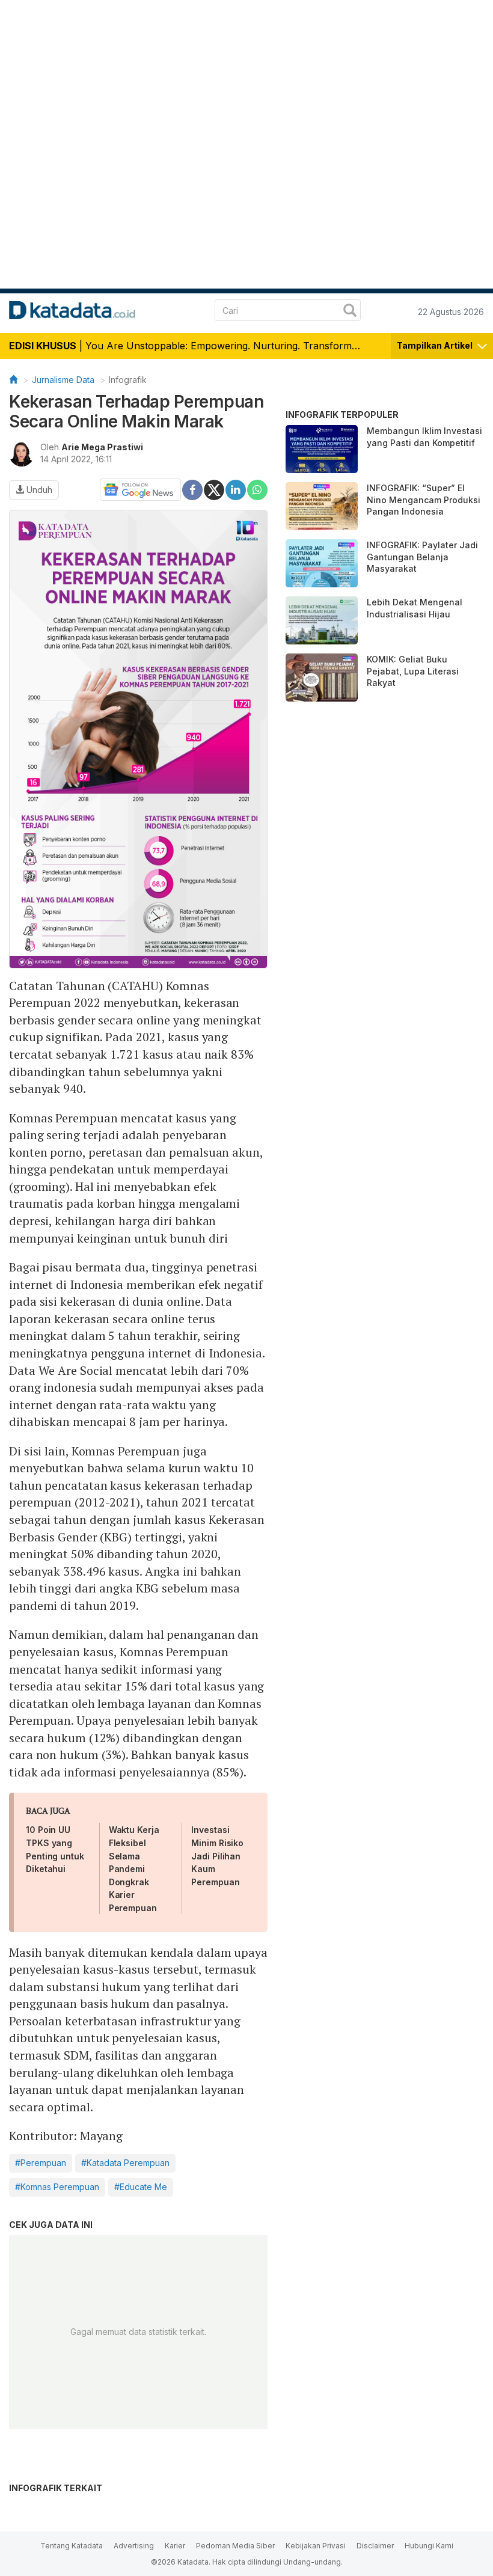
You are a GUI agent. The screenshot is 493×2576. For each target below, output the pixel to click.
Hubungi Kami (429, 2546)
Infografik (128, 380)
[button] (442, 344)
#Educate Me (141, 2187)
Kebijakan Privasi (316, 2546)
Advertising (134, 2546)
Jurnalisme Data (63, 380)
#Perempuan (41, 2163)
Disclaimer (375, 2546)
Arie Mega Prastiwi (102, 447)
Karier (175, 2546)
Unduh (38, 490)
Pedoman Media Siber (235, 2546)
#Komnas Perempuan (57, 2187)
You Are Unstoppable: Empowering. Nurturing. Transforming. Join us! (246, 346)
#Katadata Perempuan (125, 2163)
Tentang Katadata (72, 2546)
